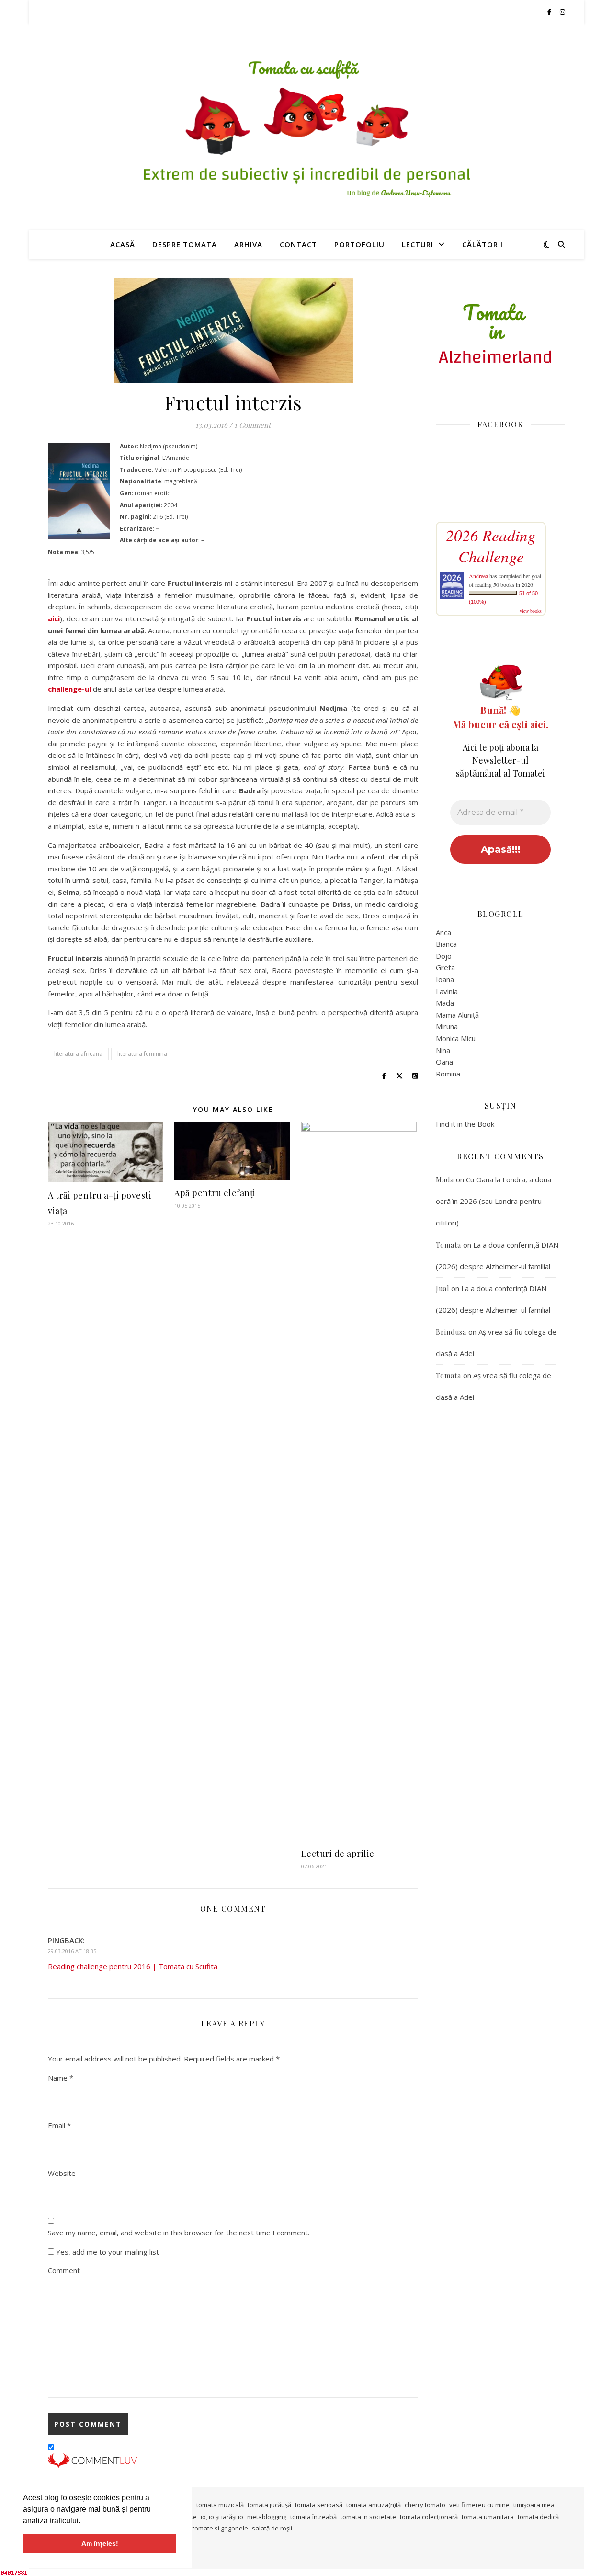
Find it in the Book (465, 1124)
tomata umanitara (488, 2517)
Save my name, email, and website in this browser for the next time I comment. (179, 2233)
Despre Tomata (185, 244)
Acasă (123, 244)
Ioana (445, 979)
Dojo (444, 956)
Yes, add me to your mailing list (107, 2252)
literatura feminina (142, 1054)
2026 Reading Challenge (491, 546)
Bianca (446, 944)
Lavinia (447, 991)
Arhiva (248, 244)
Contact (298, 244)
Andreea (478, 576)
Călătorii (482, 244)
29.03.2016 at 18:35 (72, 1951)
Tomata (448, 1245)
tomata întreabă (313, 2517)
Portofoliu (359, 244)
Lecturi (418, 244)
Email (59, 2125)
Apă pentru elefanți (215, 1193)
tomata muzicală (220, 2505)
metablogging (267, 2517)
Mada (445, 1003)
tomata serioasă (319, 2505)
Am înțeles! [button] (100, 2543)
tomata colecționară (429, 2517)
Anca (443, 932)
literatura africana (78, 1054)
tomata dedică (538, 2517)
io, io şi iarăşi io (222, 2517)
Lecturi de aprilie (338, 1854)
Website (62, 2173)
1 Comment (252, 425)
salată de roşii (272, 2528)
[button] (84, 2521)
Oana (444, 1062)
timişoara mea (534, 2505)
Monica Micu (456, 1038)
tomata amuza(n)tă (374, 2505)
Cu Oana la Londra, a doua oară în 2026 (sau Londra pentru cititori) (494, 1201)
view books (531, 611)
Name (61, 2078)
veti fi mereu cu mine (479, 2505)
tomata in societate (368, 2517)
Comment (64, 2270)
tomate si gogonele (220, 2528)
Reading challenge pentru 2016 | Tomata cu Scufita (133, 1966)
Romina (448, 1074)
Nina (443, 1050)
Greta (445, 967)
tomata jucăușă (269, 2505)
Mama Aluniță (457, 1015)
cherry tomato (425, 2505)
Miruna (447, 1026)
